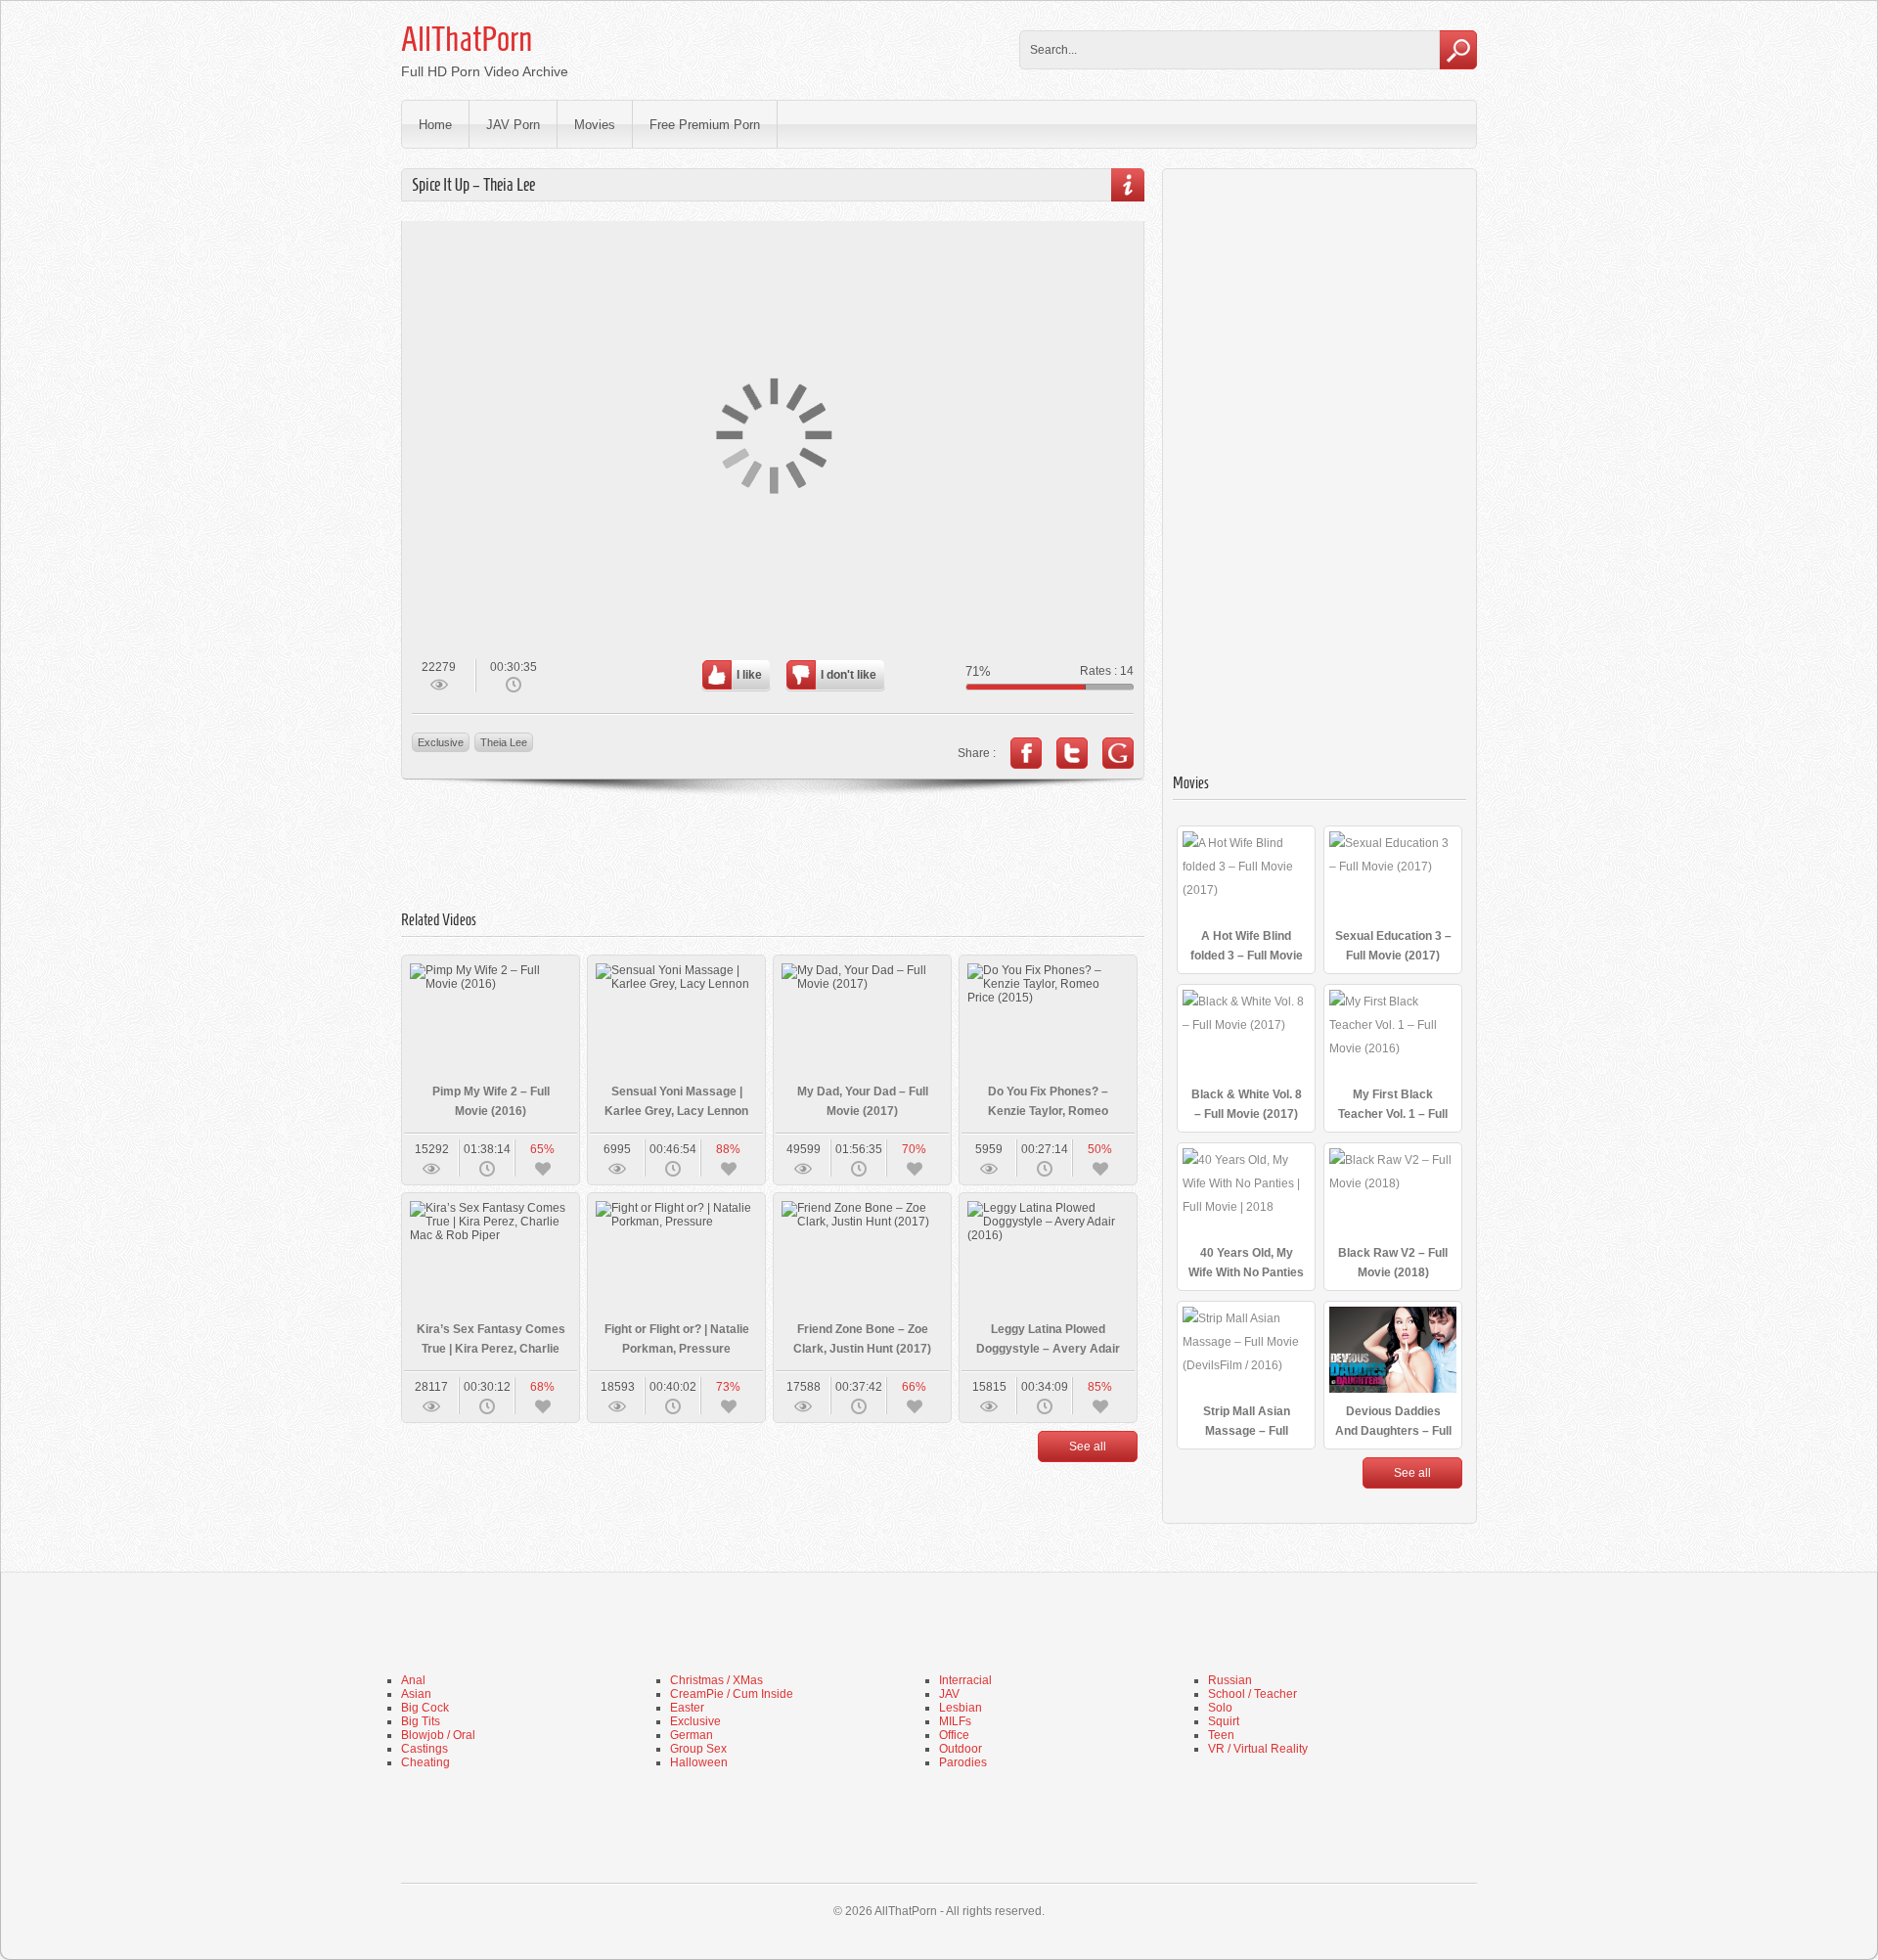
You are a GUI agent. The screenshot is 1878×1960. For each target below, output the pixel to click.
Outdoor (961, 1749)
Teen (1221, 1735)
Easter (687, 1708)
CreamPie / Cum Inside (732, 1694)
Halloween (699, 1762)
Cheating (425, 1762)
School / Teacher (1252, 1694)
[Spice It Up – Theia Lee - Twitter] (1072, 753)
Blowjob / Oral (438, 1735)
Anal (413, 1680)
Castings (425, 1749)
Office (954, 1735)
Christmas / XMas (716, 1680)
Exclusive (441, 742)
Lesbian (961, 1708)
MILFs (955, 1721)
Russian (1230, 1680)
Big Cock (425, 1708)
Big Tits (421, 1721)
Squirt (1224, 1721)
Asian (416, 1694)
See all (1088, 1447)
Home (435, 125)
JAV (949, 1694)
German (692, 1735)
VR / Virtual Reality (1258, 1749)
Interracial (965, 1680)
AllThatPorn (467, 39)
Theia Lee (504, 742)
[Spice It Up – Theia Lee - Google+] (1118, 753)
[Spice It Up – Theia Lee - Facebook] (1026, 753)
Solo (1220, 1708)
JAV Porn (513, 125)
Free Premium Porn (705, 125)
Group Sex (698, 1749)
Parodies (963, 1762)
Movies (595, 125)
